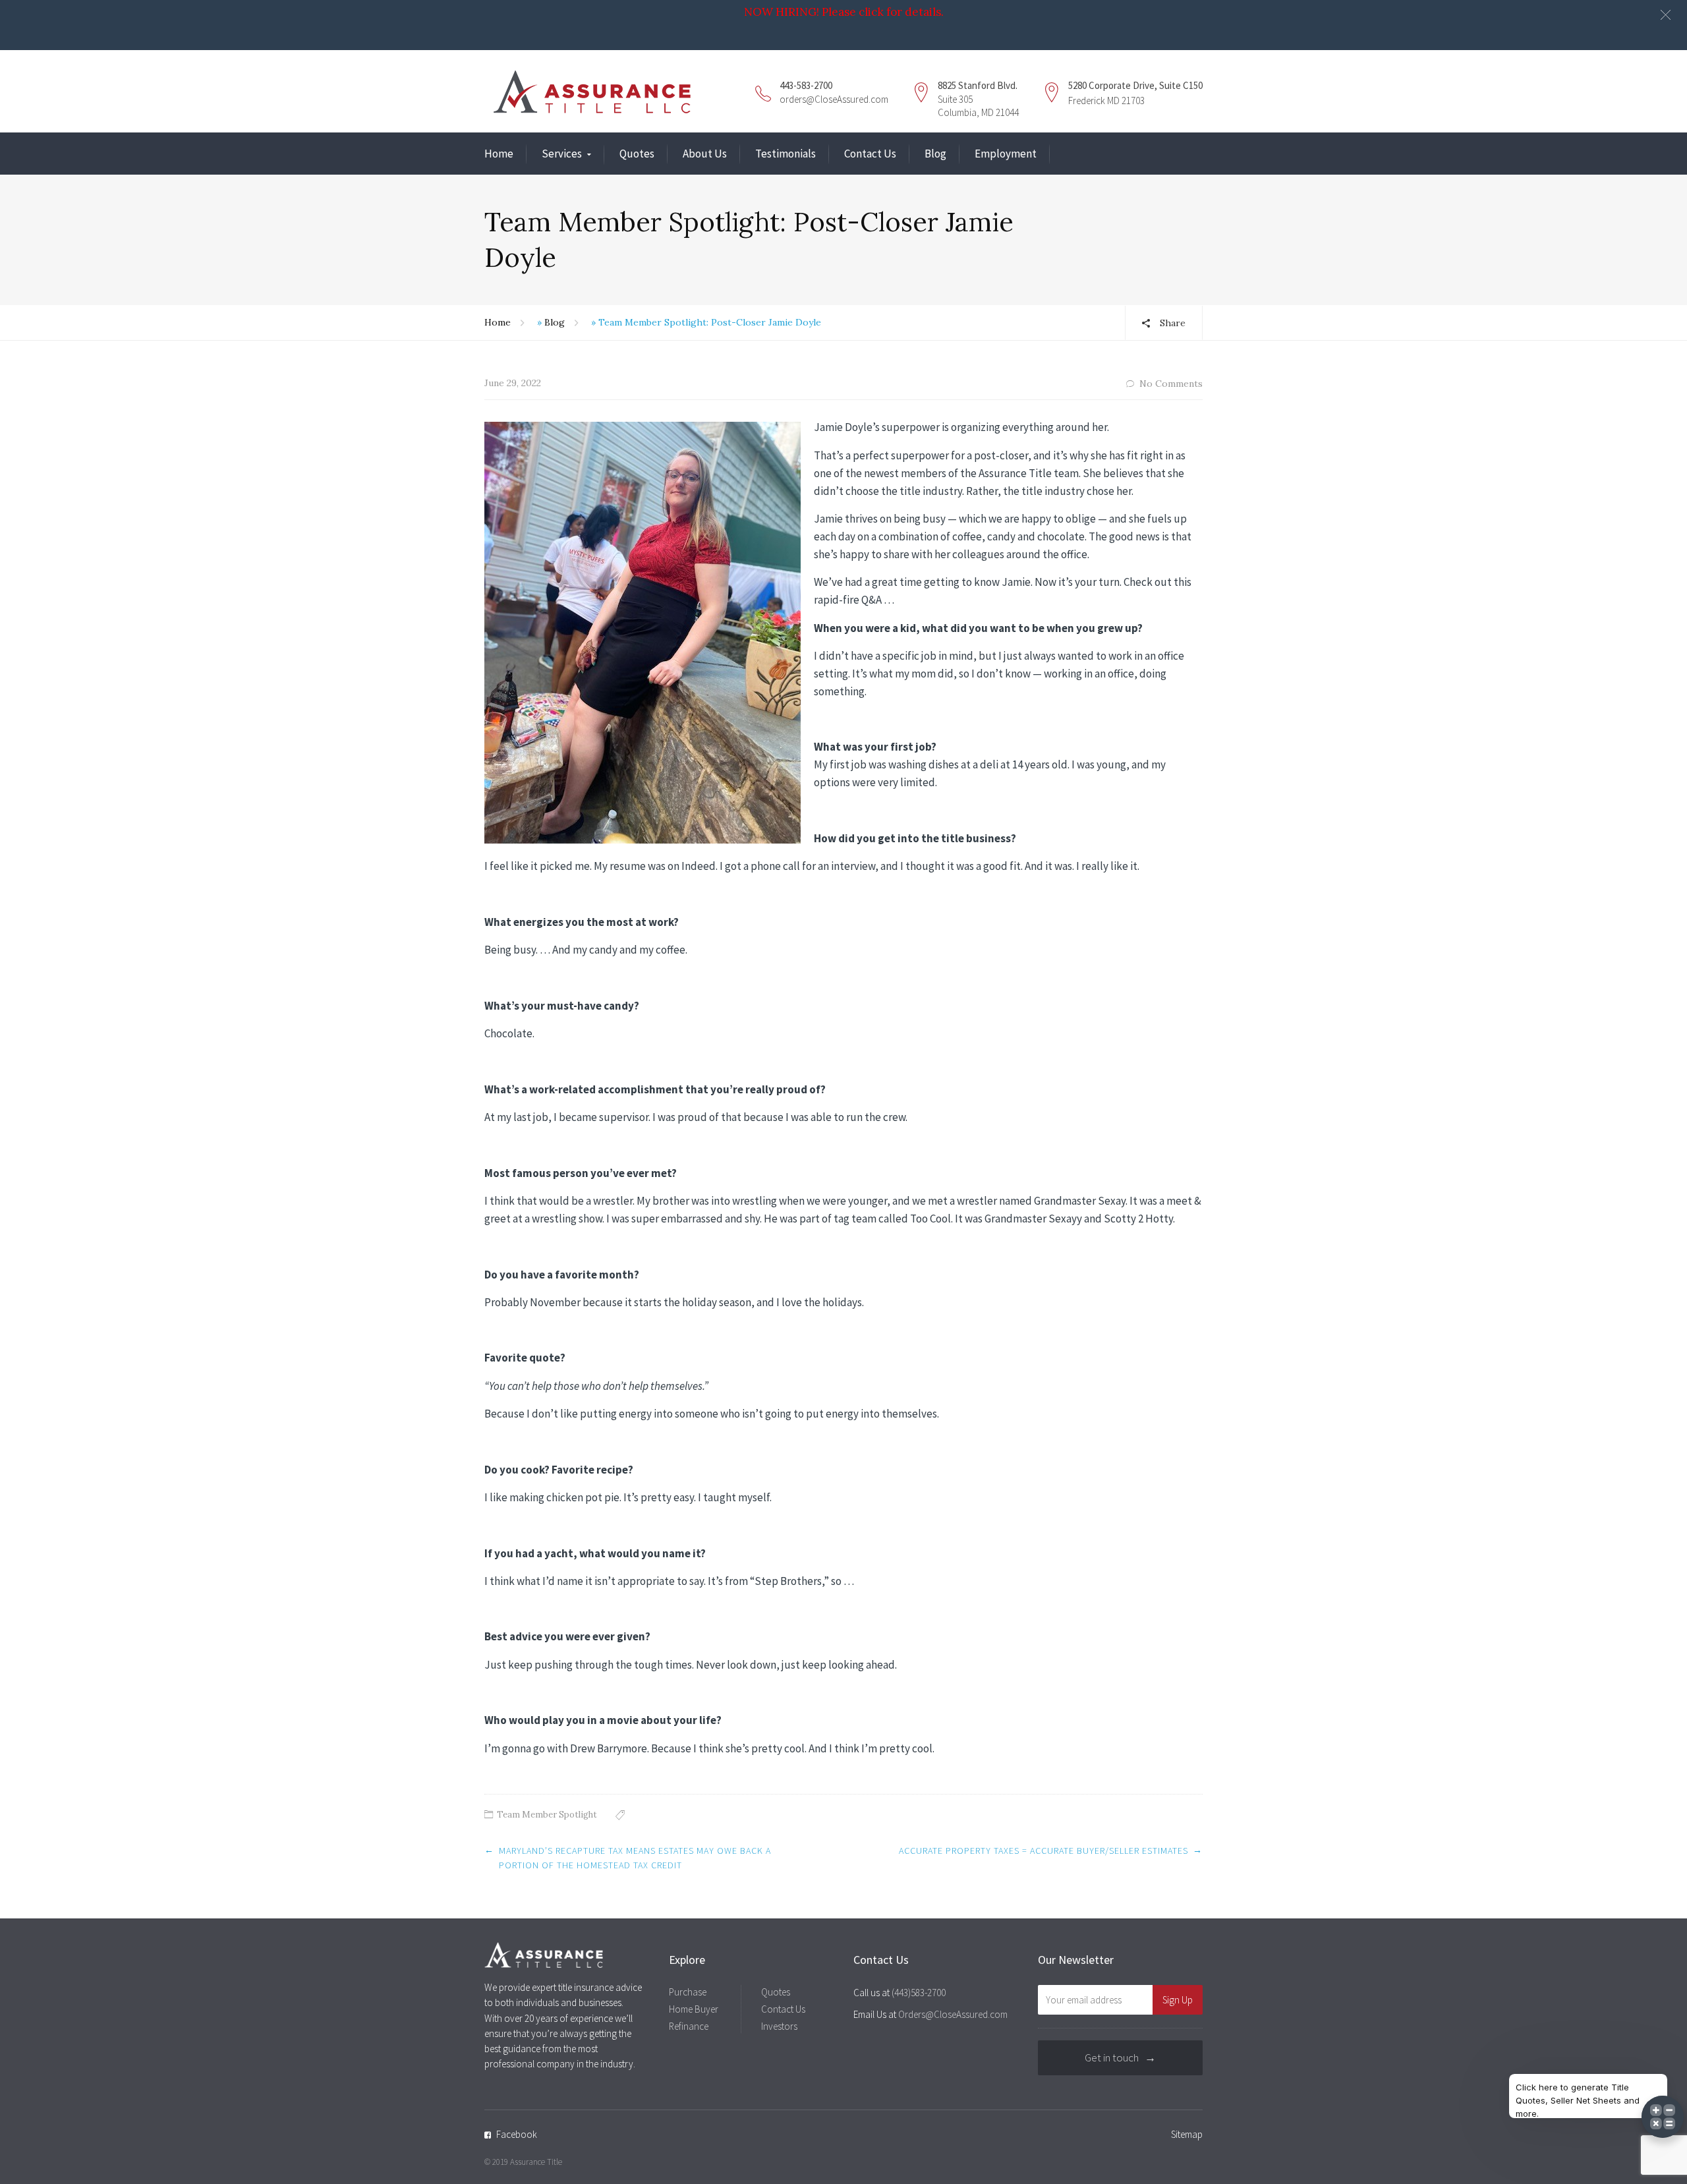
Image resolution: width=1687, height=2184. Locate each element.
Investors (779, 2026)
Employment (1006, 154)
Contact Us (870, 154)
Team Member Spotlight (547, 1815)
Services (562, 154)
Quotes (637, 154)
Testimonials (786, 154)
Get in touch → (1120, 2057)
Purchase (688, 1992)
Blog (935, 154)
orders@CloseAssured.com (834, 99)
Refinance (689, 2026)
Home (499, 154)
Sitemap (1187, 2134)
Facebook (517, 2134)
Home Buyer (694, 2009)
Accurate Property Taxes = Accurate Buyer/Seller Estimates (1044, 1851)
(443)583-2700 (919, 1993)
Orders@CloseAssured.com (953, 2014)
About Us (705, 154)
